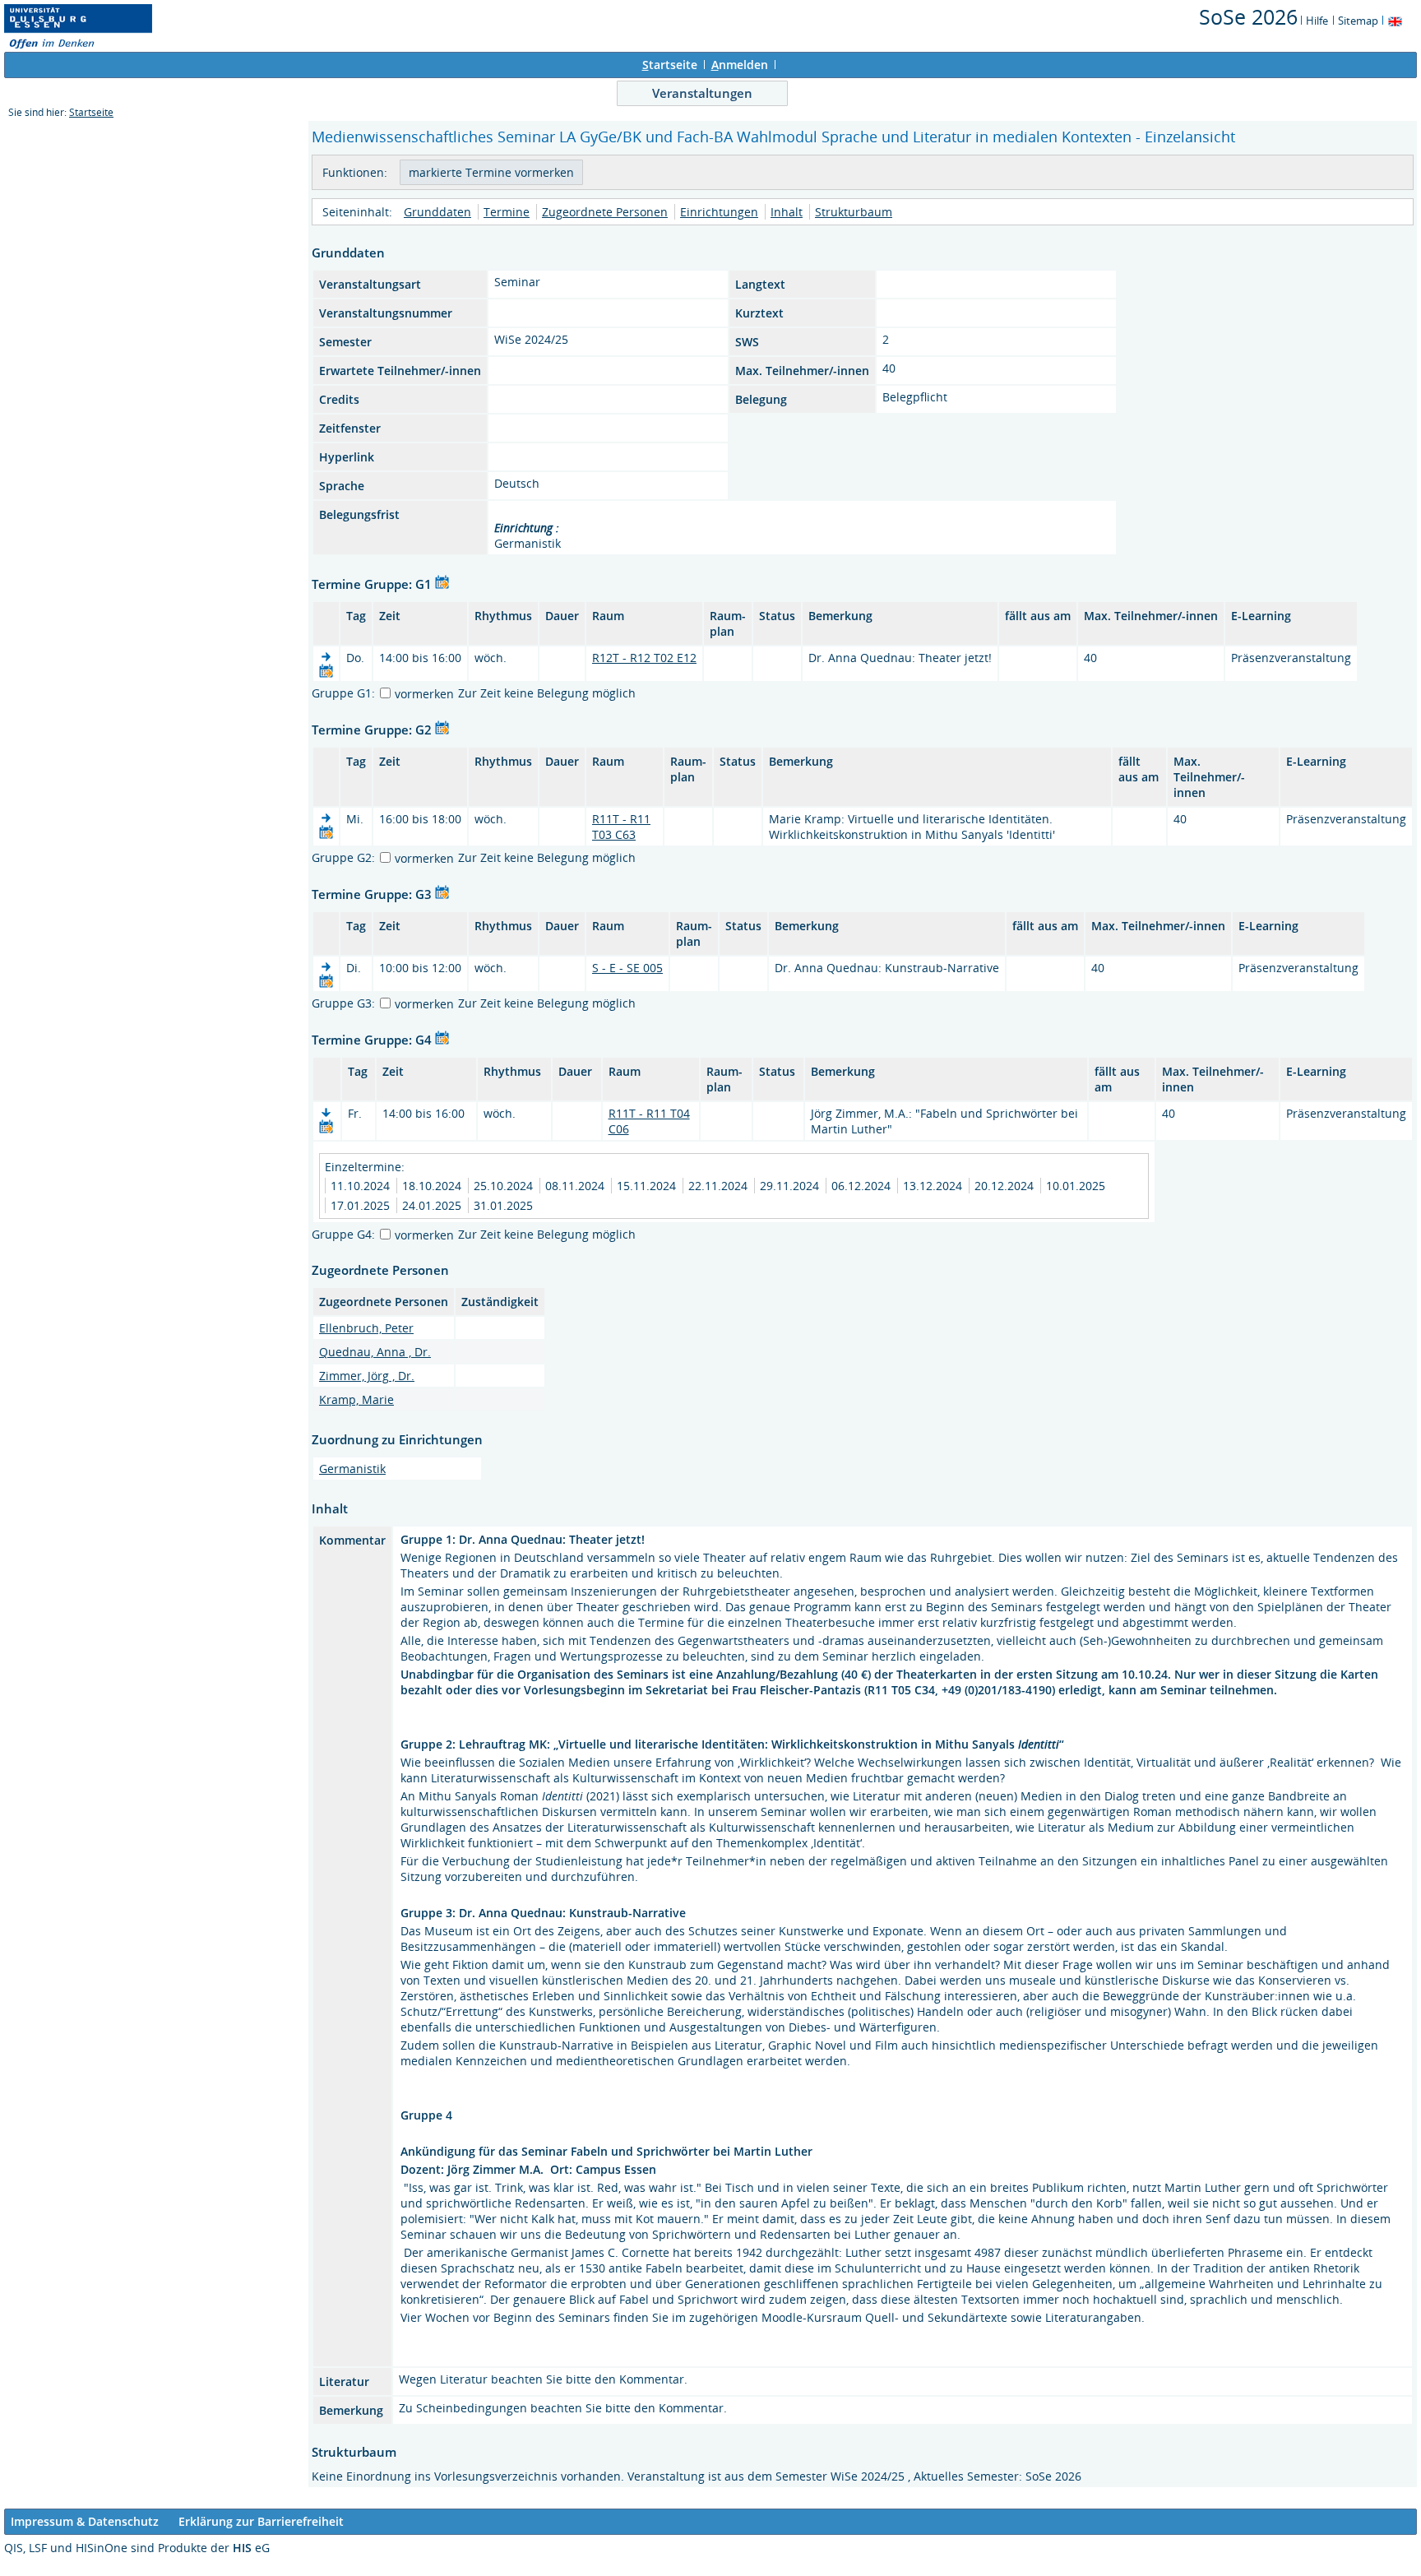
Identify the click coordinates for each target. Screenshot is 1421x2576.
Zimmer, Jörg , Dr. (367, 1376)
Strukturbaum (854, 212)
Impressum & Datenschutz (85, 2521)
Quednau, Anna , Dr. (375, 1352)
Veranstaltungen (702, 93)
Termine (507, 212)
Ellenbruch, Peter (366, 1328)
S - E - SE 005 (627, 968)
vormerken (424, 694)
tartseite (670, 65)
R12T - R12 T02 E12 (644, 658)
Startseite (91, 112)
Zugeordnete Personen (605, 212)
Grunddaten (437, 212)
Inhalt (787, 212)
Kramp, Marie (356, 1399)
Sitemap (1358, 21)
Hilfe (1317, 21)
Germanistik (352, 1469)
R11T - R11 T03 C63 (621, 827)
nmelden (740, 65)
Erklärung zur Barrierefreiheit (261, 2521)
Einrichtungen (719, 212)
